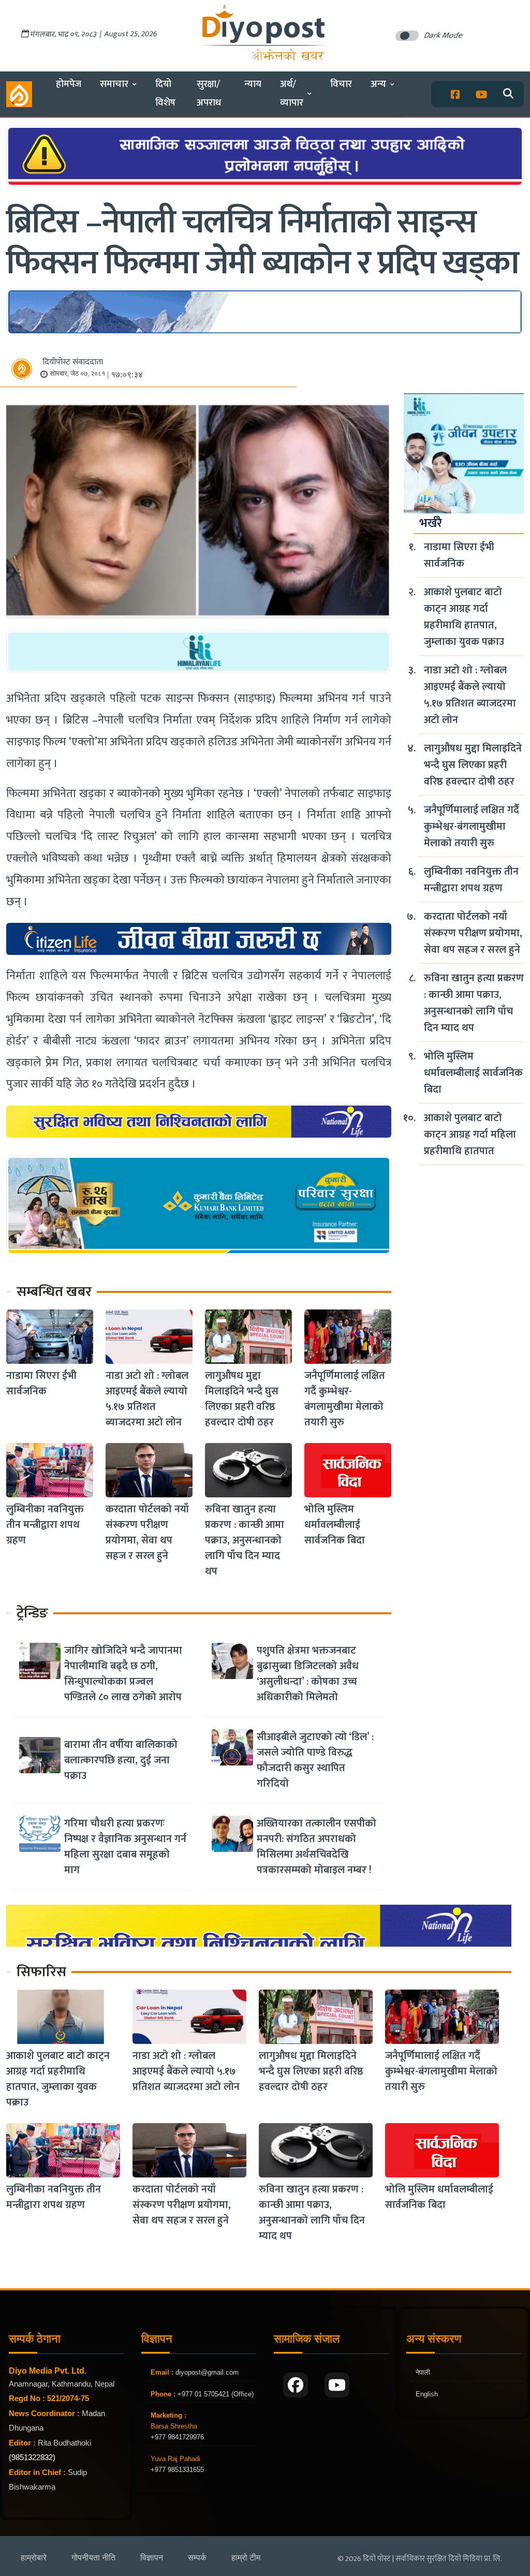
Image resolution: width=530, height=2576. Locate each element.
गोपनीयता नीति (93, 2558)
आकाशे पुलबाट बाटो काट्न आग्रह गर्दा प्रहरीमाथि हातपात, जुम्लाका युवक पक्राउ (464, 617)
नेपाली (423, 2372)
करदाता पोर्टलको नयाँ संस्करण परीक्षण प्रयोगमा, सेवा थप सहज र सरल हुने (147, 1533)
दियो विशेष (165, 93)
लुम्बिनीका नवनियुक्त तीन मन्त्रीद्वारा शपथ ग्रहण (45, 1525)
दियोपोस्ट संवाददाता (73, 362)
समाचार (114, 84)
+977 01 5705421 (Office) (215, 2394)
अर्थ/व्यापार (292, 93)
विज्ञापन (152, 2558)
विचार (341, 84)
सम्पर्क (197, 2558)
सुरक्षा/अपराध (209, 93)
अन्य (378, 84)
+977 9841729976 (177, 2437)
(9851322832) (32, 2457)
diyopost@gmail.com (207, 2372)
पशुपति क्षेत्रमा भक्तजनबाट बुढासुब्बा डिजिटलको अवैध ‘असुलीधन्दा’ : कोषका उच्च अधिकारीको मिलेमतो (308, 1674)
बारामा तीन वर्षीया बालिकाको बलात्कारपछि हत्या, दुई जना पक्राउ (121, 1760)
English (427, 2394)
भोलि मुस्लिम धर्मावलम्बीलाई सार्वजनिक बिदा (335, 1525)
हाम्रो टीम (246, 2558)
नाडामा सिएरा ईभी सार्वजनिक (41, 1383)
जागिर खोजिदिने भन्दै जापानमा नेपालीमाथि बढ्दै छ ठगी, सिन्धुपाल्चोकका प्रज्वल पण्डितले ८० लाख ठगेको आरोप (123, 1674)
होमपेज (69, 84)
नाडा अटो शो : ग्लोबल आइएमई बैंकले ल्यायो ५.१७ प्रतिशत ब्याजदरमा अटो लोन (147, 1399)
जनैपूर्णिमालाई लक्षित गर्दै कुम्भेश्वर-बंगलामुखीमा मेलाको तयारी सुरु (345, 1399)
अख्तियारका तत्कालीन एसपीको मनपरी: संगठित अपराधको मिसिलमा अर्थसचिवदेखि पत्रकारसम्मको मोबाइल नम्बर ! (316, 1847)
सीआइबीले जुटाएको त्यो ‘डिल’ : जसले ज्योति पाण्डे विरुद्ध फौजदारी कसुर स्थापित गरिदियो (315, 1760)
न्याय (253, 84)
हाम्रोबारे (34, 2558)
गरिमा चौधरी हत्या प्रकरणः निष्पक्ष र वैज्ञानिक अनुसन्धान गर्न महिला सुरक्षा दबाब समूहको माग (125, 1847)
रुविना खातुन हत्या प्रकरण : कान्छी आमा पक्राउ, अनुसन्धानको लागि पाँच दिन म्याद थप (245, 1540)
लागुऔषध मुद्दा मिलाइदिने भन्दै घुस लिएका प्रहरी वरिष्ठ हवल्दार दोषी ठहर (242, 1399)
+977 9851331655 (177, 2470)
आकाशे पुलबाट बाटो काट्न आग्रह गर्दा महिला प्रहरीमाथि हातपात (470, 1135)
